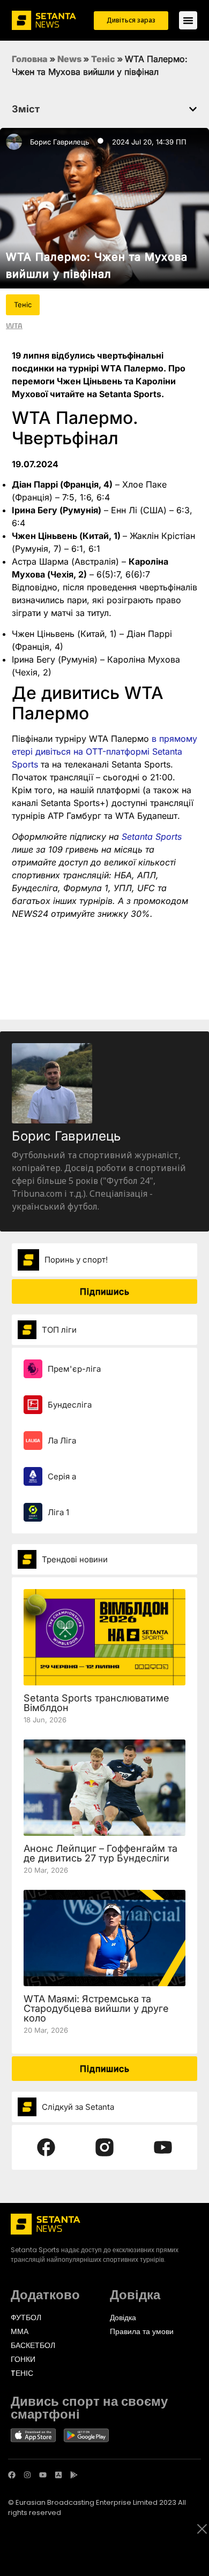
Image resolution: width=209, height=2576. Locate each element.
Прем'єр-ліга (74, 1369)
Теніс (103, 59)
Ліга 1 (58, 1512)
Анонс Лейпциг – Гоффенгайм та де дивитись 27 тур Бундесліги (100, 1853)
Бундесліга (70, 1405)
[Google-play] (74, 2475)
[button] (193, 109)
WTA (14, 325)
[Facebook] (12, 2475)
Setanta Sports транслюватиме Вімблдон (96, 1703)
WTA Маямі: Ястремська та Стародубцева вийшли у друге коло (96, 2008)
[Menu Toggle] (188, 20)
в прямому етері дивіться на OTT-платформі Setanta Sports (104, 751)
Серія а (62, 1476)
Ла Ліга (62, 1441)
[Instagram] (27, 2475)
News (69, 59)
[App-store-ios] (58, 2475)
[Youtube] (43, 2475)
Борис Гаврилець (59, 142)
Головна (30, 59)
